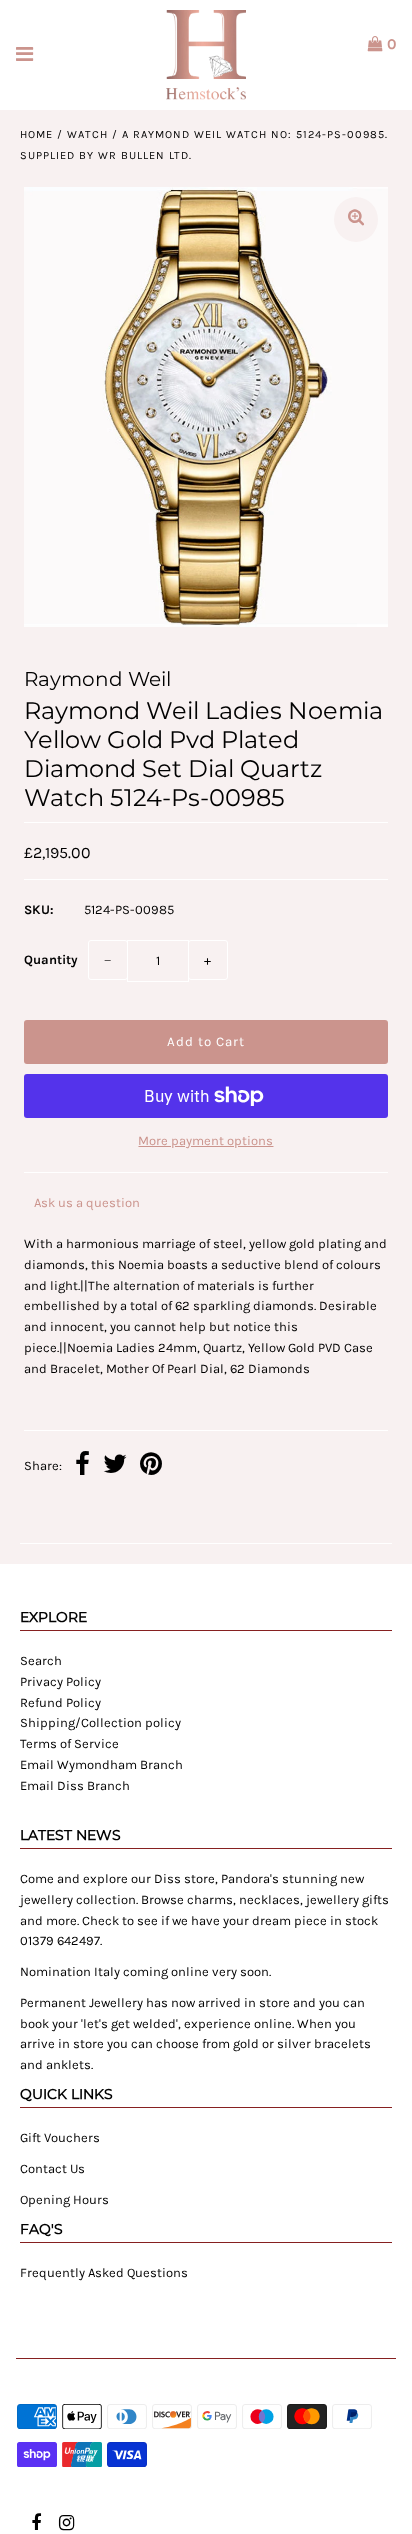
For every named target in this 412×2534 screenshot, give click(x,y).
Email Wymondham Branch (101, 1764)
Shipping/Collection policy (100, 1722)
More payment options (205, 1140)
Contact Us (52, 2168)
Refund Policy (60, 1702)
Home (36, 134)
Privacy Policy (60, 1681)
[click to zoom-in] (356, 219)
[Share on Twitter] (115, 1467)
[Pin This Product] (151, 1467)
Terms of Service (69, 1743)
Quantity (51, 959)
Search (41, 1660)
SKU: (39, 909)
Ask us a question (87, 1202)
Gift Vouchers (60, 2137)
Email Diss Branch (75, 1785)
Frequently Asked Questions (104, 2272)
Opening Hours (64, 2199)
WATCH (87, 134)
